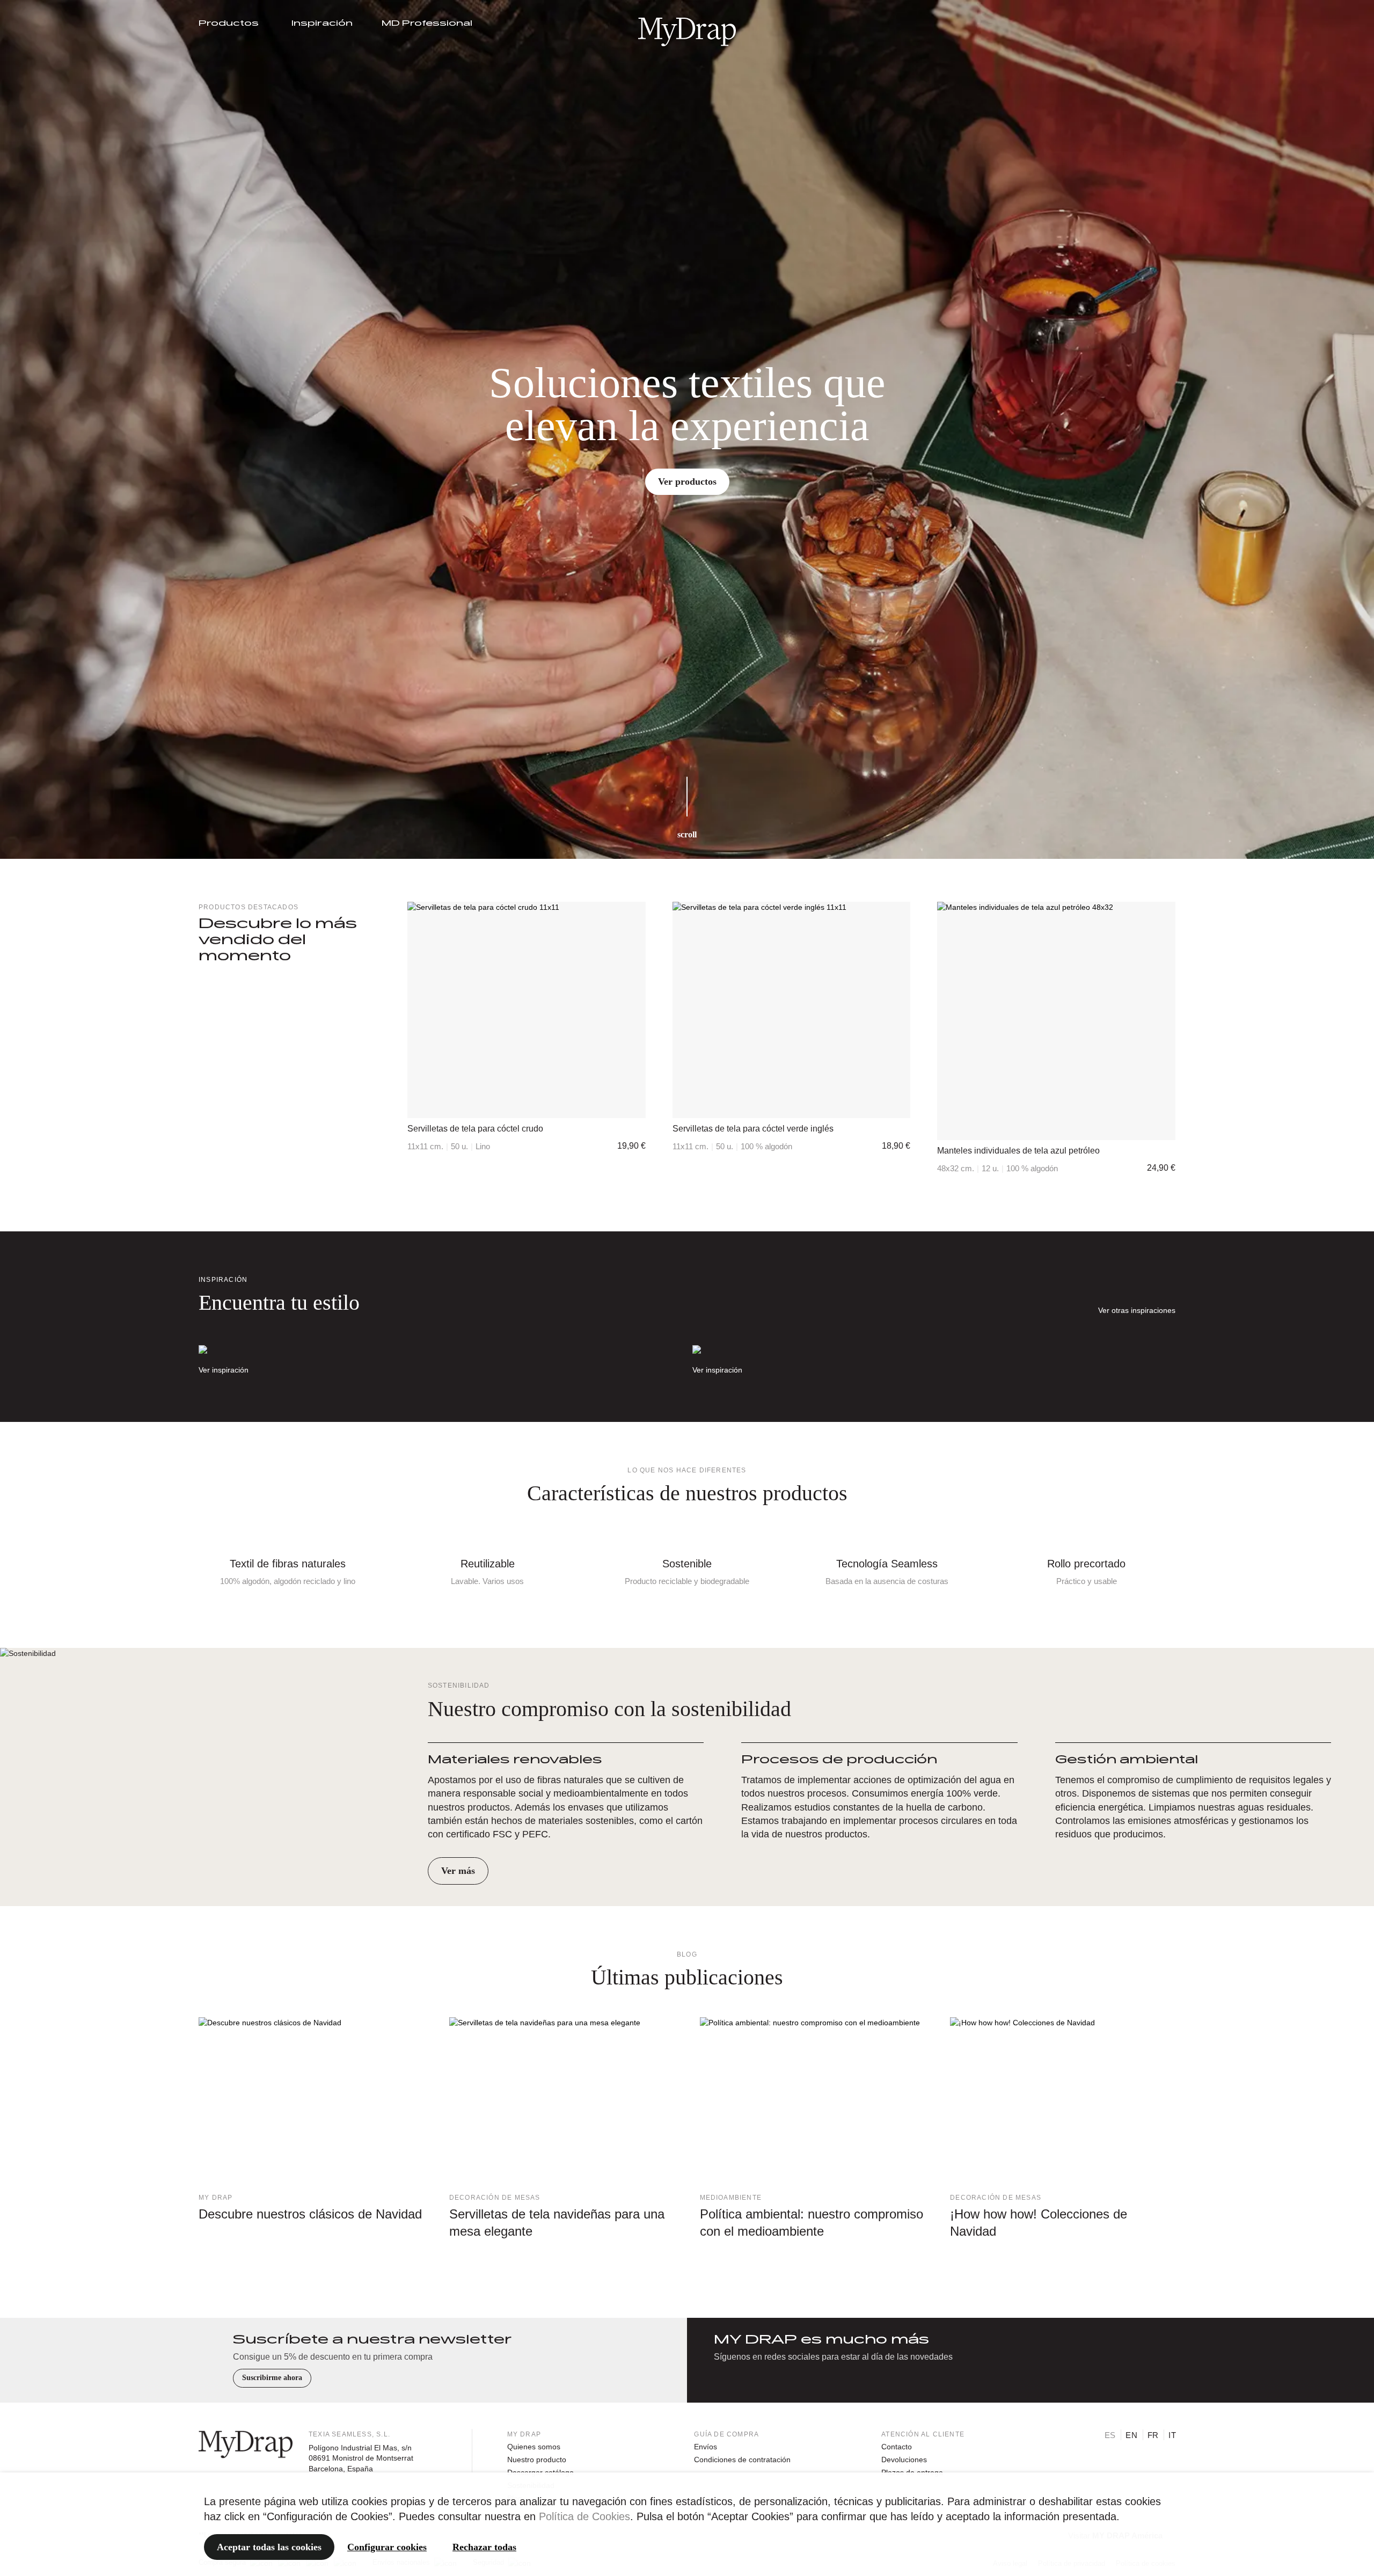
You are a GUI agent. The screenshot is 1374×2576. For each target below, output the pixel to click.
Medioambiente (731, 2198)
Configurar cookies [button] (387, 2547)
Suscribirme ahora (272, 2378)
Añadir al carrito (526, 1107)
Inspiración (322, 24)
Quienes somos (534, 2447)
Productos (229, 24)
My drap (215, 2198)
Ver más (458, 1871)
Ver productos (687, 481)
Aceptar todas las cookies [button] (269, 2547)
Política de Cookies (584, 2516)
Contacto (897, 2447)
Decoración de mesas (495, 2198)
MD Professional (427, 24)
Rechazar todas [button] (484, 2547)
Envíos (706, 2447)
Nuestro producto (537, 2460)
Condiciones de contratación (742, 2460)
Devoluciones (904, 2460)
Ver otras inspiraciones (1137, 1310)
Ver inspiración (224, 1370)
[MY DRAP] (687, 32)
